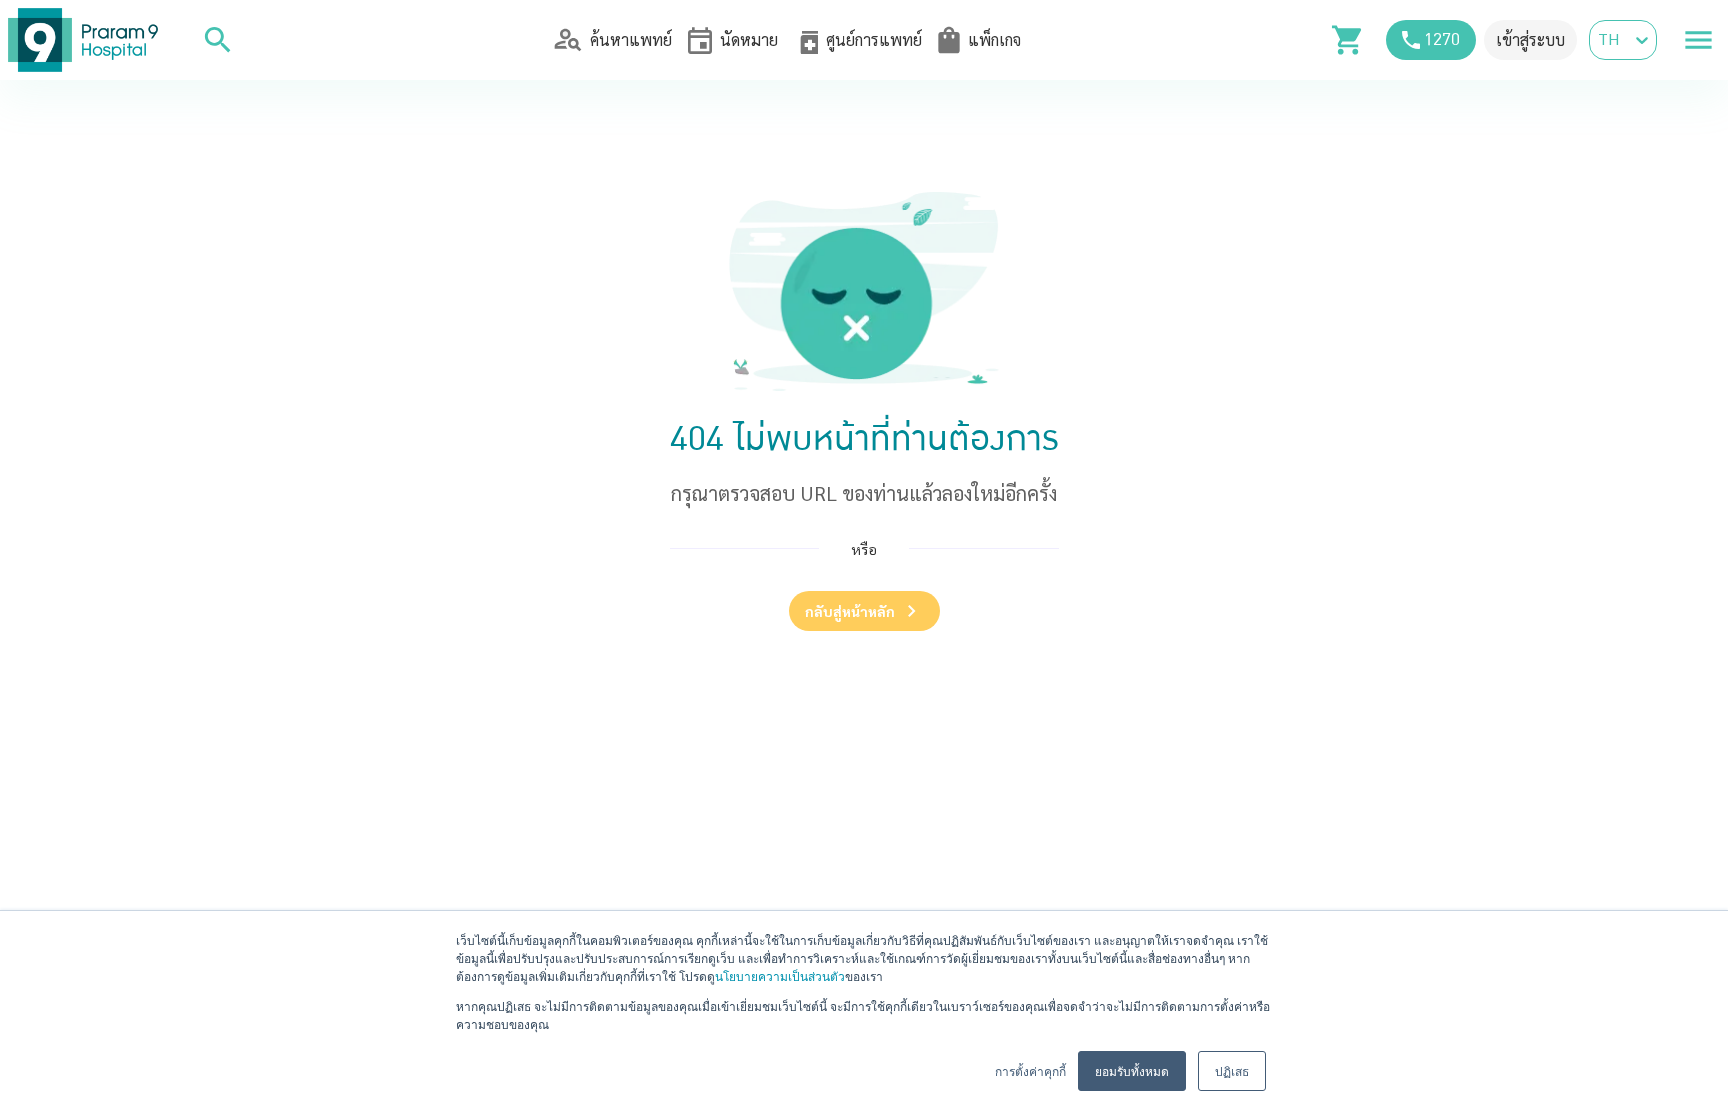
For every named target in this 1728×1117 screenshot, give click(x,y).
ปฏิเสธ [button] (1232, 1070)
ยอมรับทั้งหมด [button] (1132, 1070)
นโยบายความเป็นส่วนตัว (780, 975)
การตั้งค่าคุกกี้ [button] (1030, 1070)
